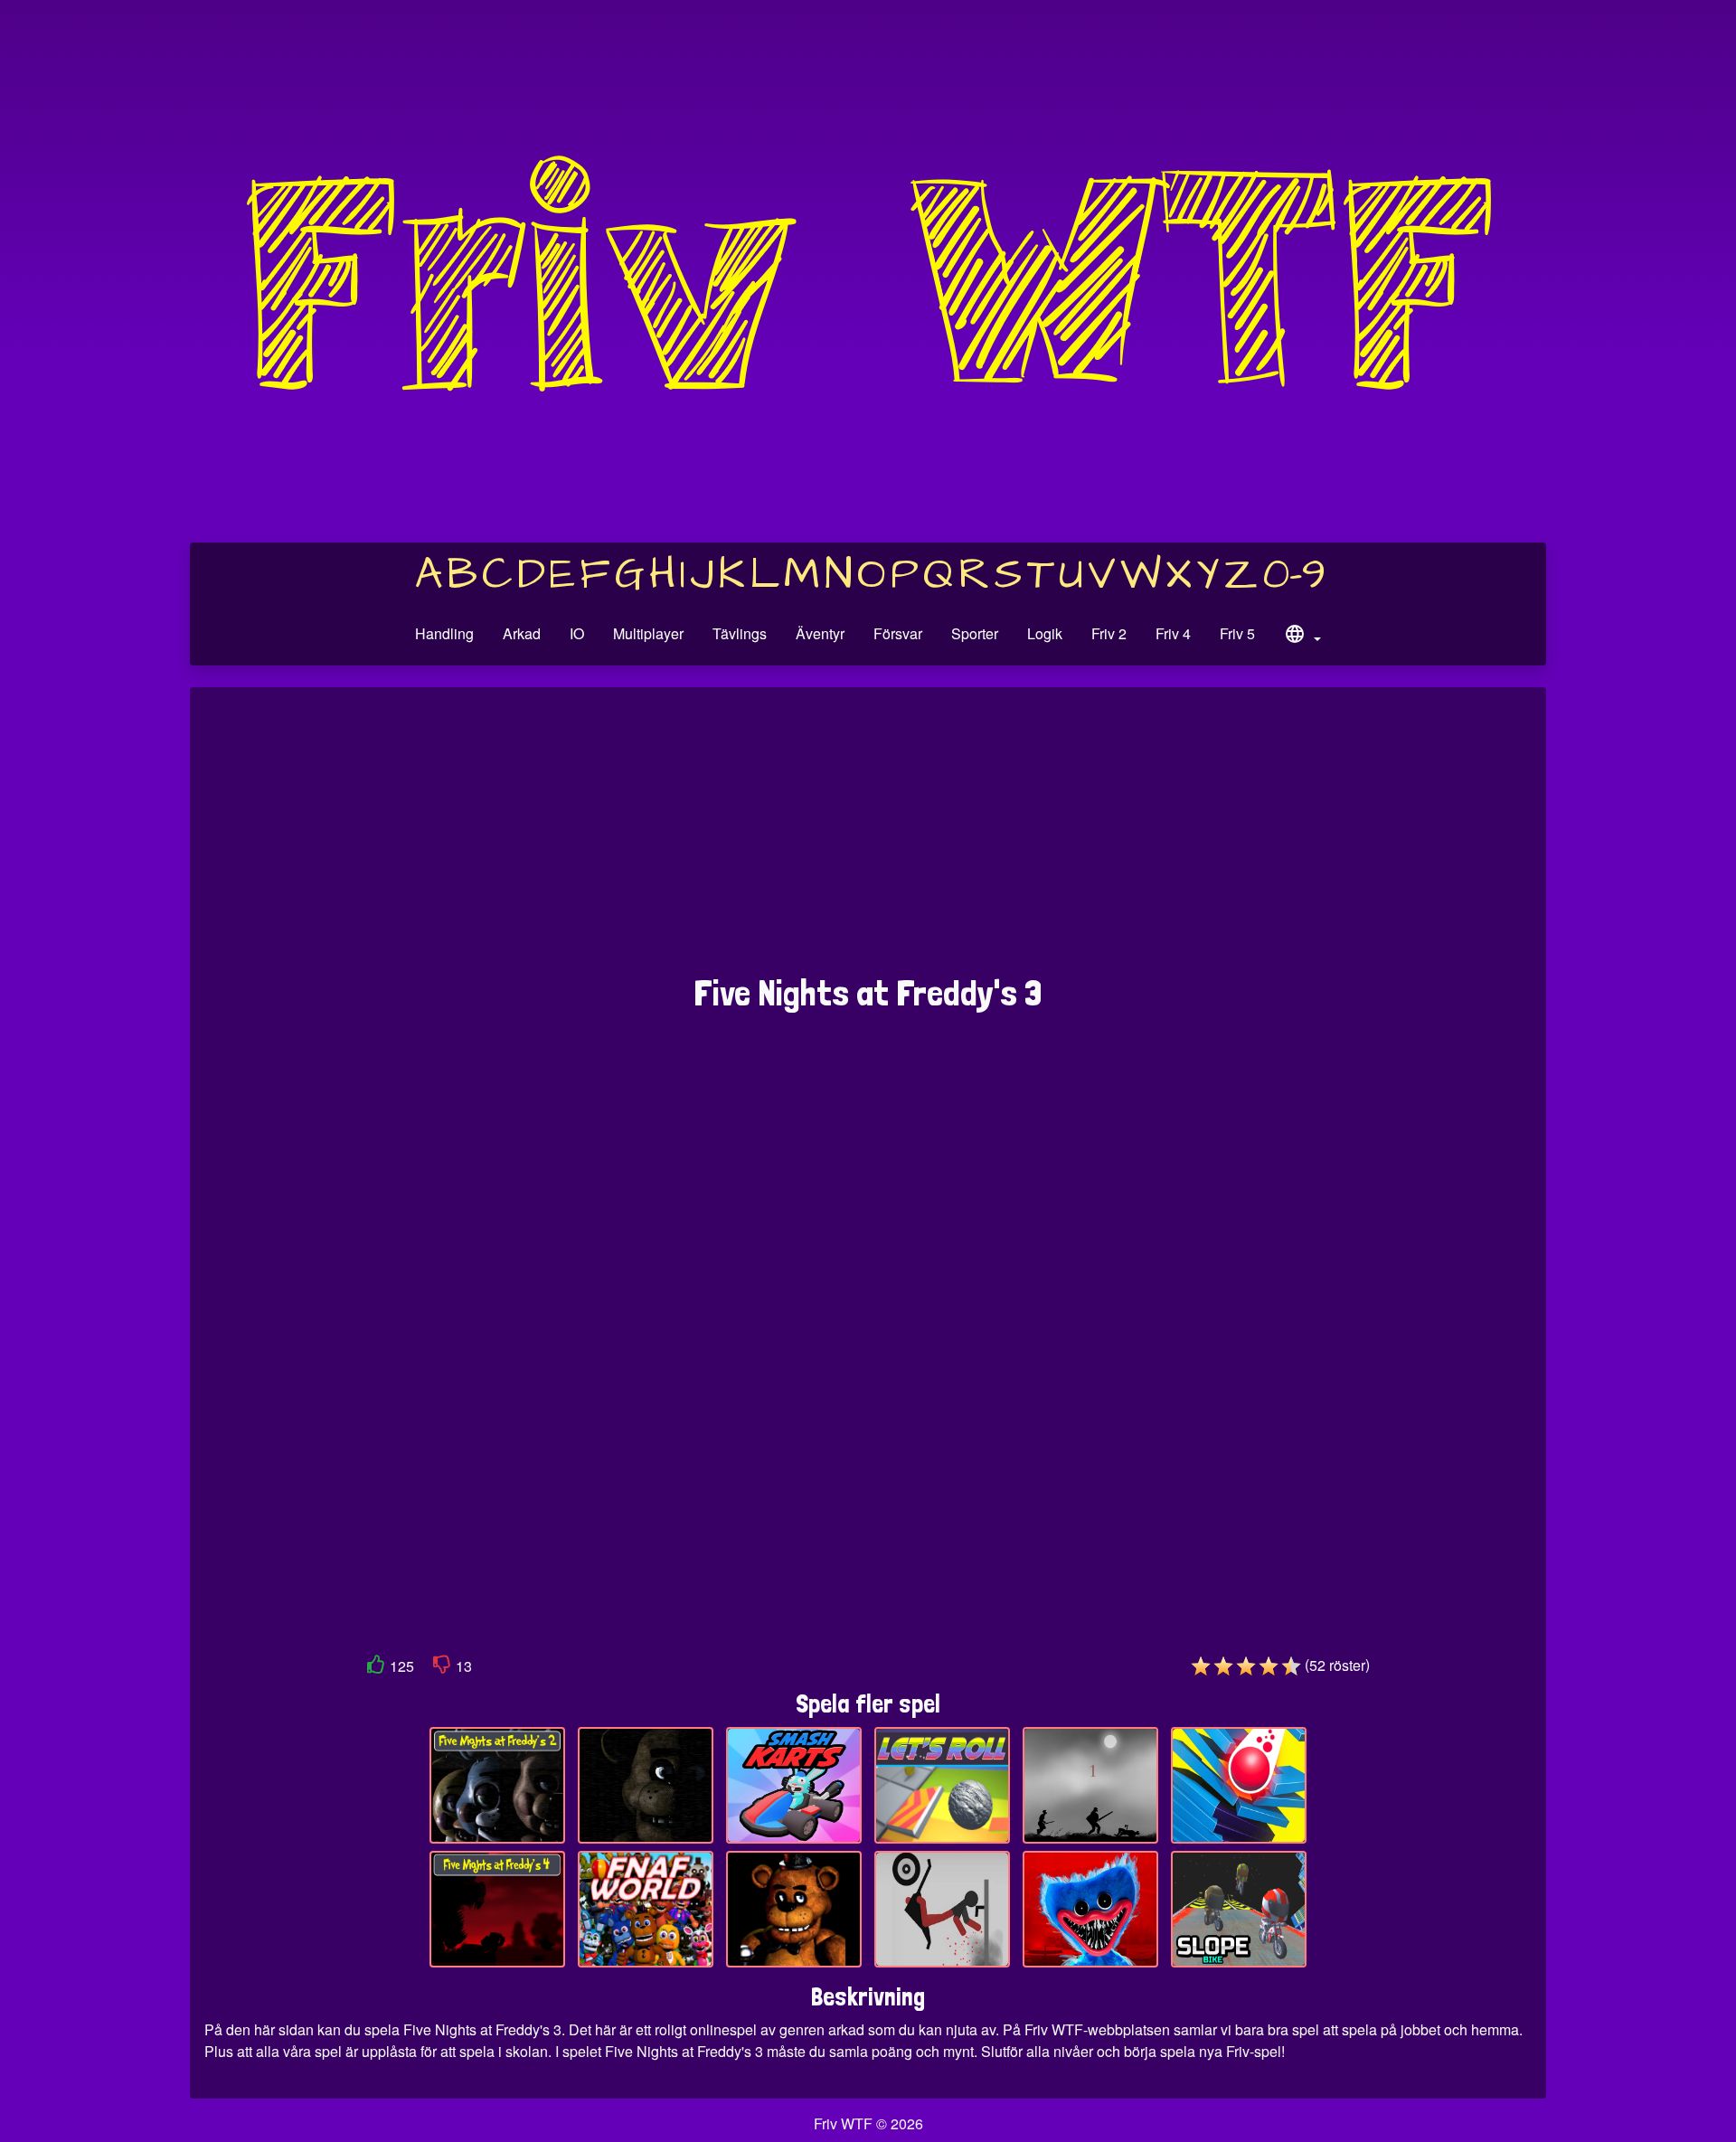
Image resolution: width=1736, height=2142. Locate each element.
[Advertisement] (868, 840)
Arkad (522, 633)
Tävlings (740, 633)
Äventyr (820, 633)
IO (577, 633)
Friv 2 (1109, 633)
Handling (444, 633)
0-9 (1294, 575)
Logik (1045, 633)
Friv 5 (1237, 633)
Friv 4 (1173, 633)
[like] (376, 1668)
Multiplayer (648, 633)
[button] (1302, 637)
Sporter (975, 633)
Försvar (898, 633)
